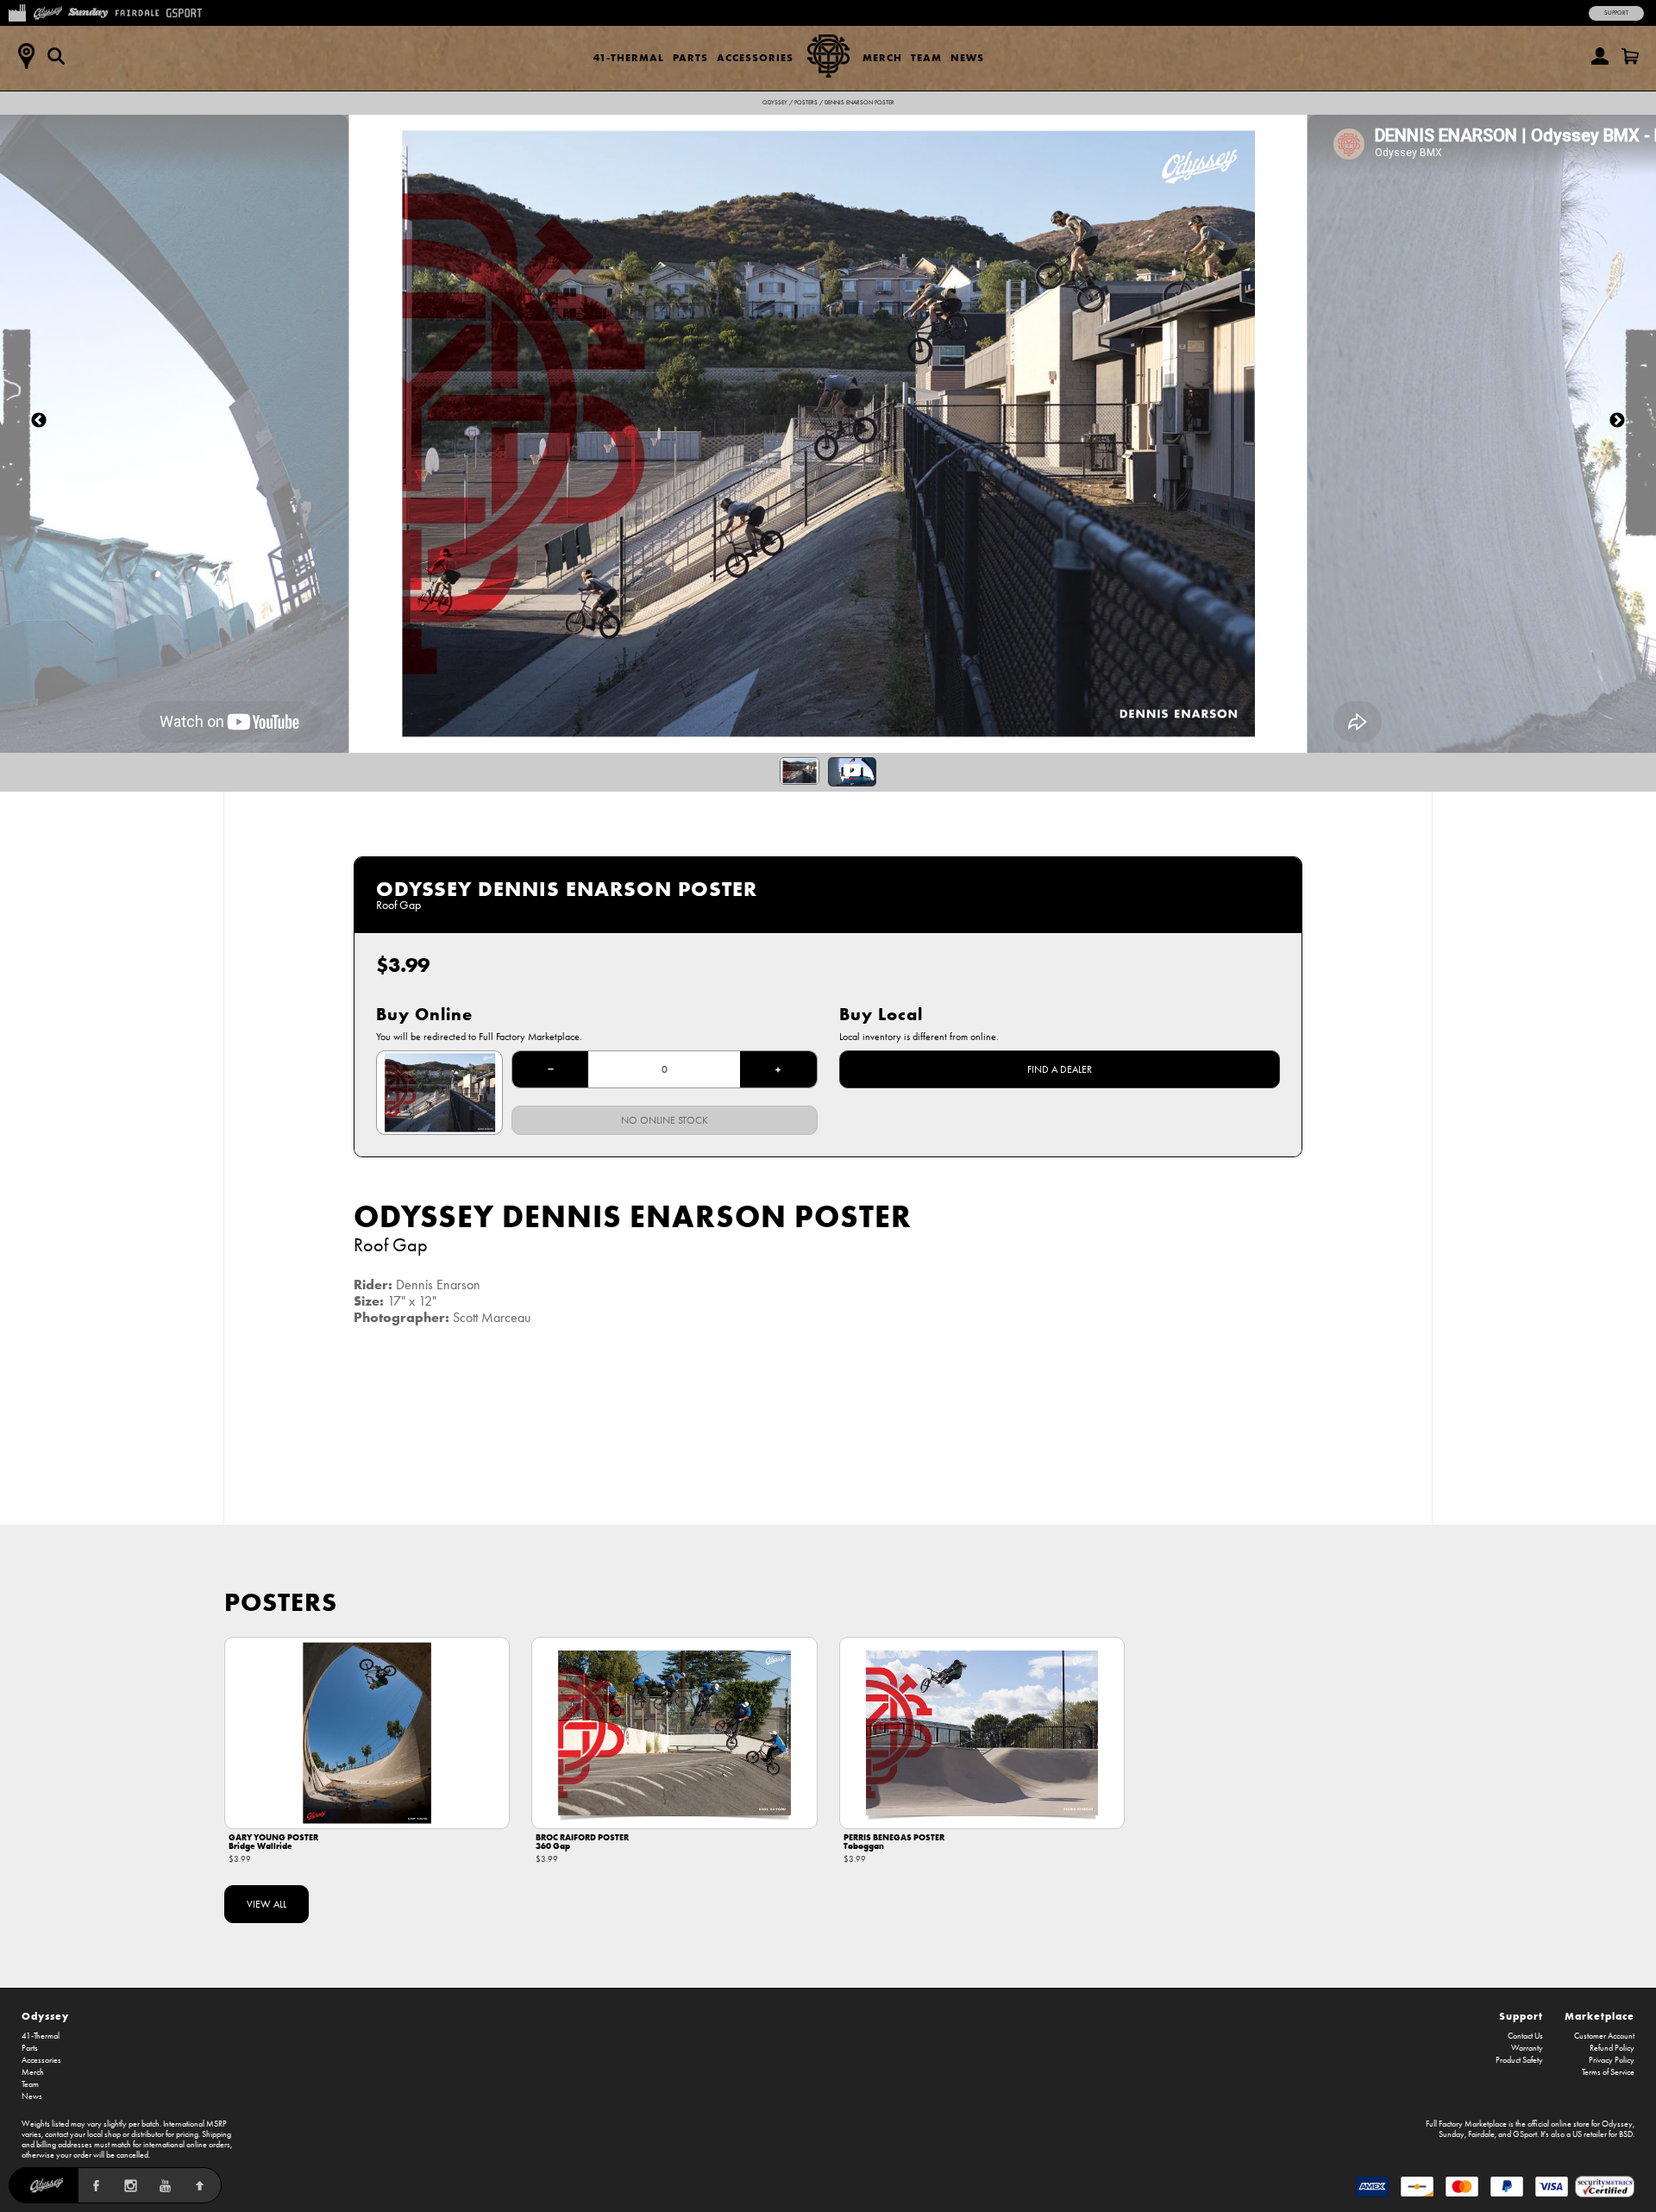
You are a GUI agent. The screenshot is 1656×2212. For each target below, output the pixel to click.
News (967, 57)
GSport (1525, 2134)
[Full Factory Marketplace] (17, 11)
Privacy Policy (1612, 2060)
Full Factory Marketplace (1466, 2124)
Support (1616, 13)
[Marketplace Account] (1600, 56)
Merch (882, 57)
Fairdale (1481, 2134)
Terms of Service (1608, 2072)
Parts (690, 57)
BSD (1626, 2134)
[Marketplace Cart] (1630, 56)
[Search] (56, 56)
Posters (806, 103)
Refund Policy (1612, 2048)
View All (267, 1904)
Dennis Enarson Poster (859, 103)
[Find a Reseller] (26, 56)
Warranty (1527, 2048)
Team (926, 57)
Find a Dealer (1060, 1069)
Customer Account (1604, 2036)
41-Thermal (629, 57)
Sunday (1452, 2134)
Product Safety (1519, 2060)
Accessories (755, 57)
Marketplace (1600, 2016)
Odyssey (775, 103)
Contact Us (1525, 2036)
